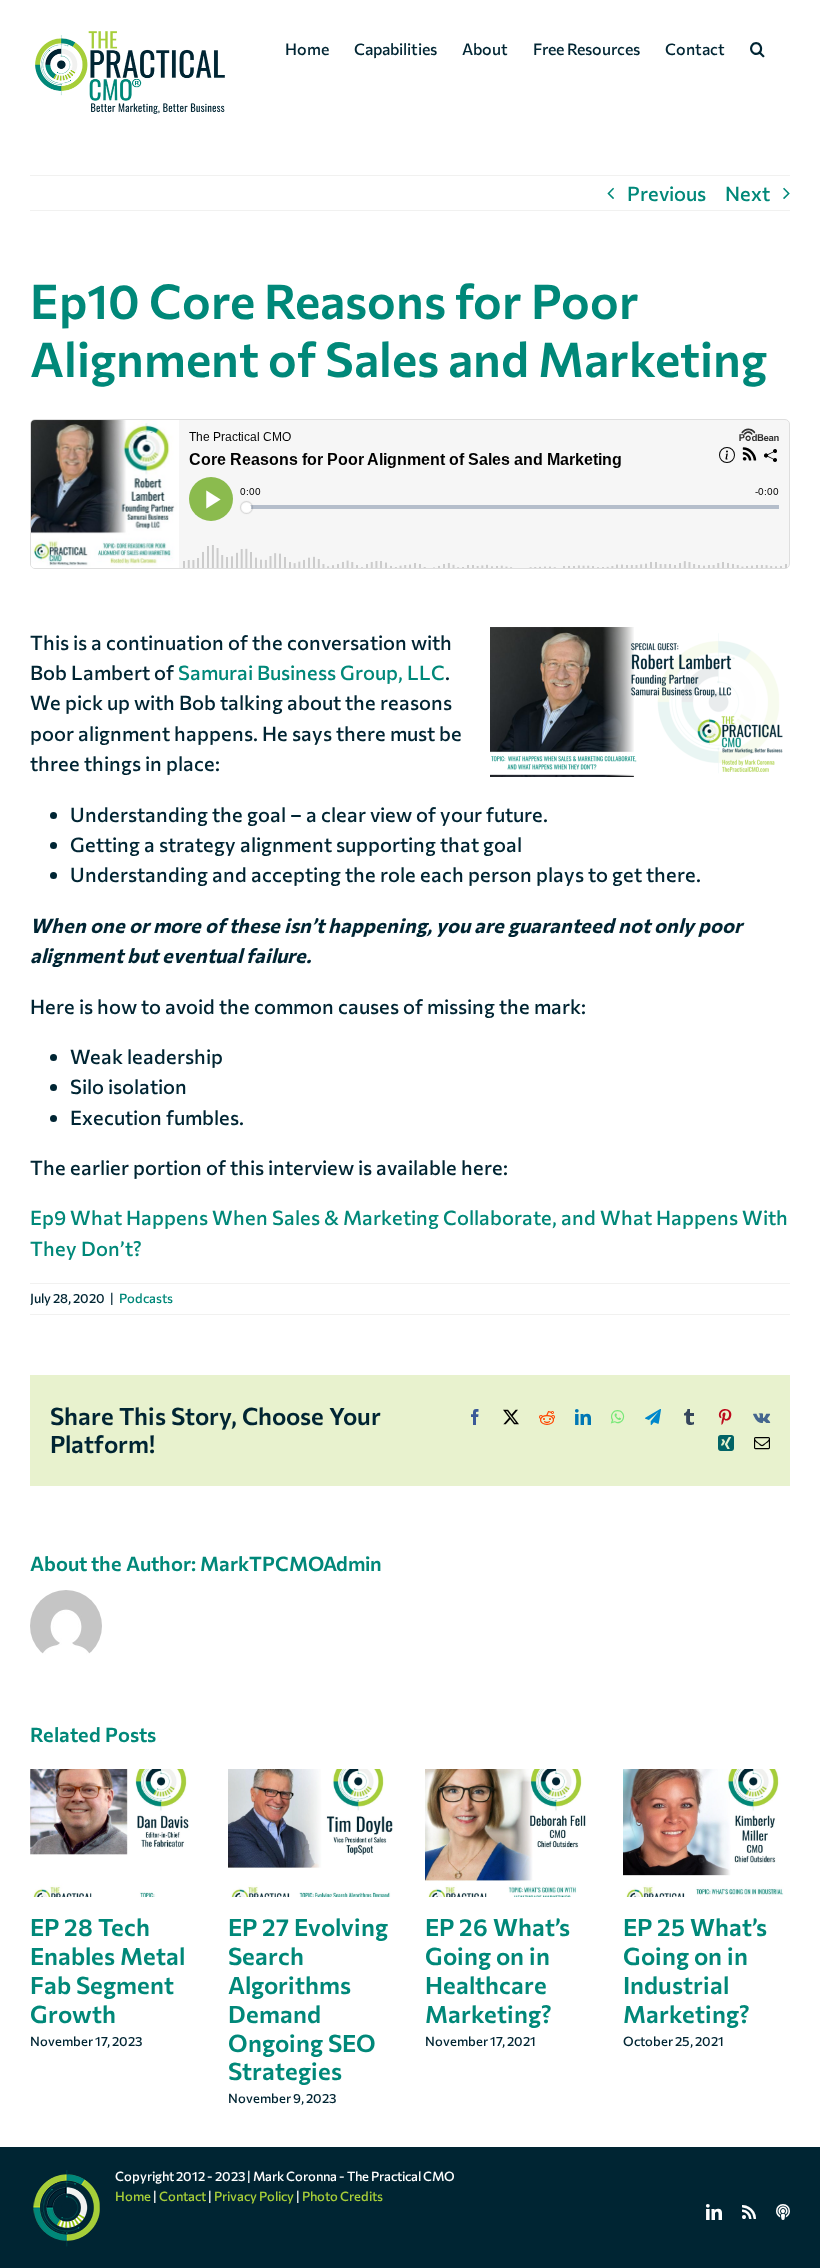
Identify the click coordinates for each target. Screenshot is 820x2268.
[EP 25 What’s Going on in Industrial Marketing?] (707, 1781)
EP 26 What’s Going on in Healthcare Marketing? (497, 1969)
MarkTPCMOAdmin (291, 1563)
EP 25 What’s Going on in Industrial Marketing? (695, 1969)
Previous (666, 193)
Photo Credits (342, 2196)
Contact (182, 2196)
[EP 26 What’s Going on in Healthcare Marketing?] (509, 1781)
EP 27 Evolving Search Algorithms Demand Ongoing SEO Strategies (308, 1998)
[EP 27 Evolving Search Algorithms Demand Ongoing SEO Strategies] (312, 1781)
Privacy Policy (254, 2196)
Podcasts (146, 1298)
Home (133, 2196)
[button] (757, 47)
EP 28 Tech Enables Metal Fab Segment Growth (107, 1969)
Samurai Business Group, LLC (311, 672)
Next (747, 193)
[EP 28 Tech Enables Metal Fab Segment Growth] (114, 1781)
